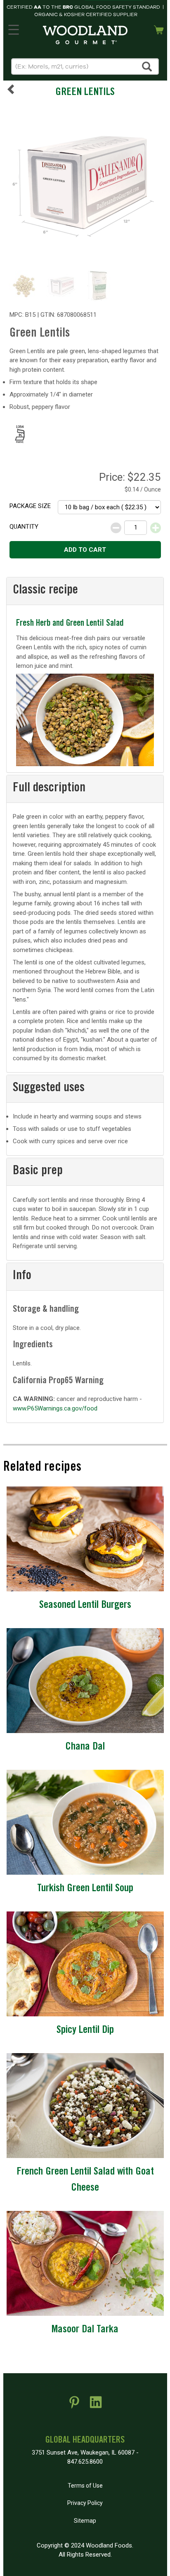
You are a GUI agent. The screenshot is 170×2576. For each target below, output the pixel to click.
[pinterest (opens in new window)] (74, 2405)
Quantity (24, 527)
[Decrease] (116, 528)
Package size (30, 506)
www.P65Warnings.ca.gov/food (55, 1408)
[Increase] (156, 528)
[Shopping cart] (159, 29)
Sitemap (85, 2521)
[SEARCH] (147, 66)
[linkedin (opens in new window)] (96, 2405)
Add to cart (85, 550)
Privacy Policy (85, 2503)
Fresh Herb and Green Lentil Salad (70, 624)
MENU (13, 28)
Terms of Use (85, 2486)
